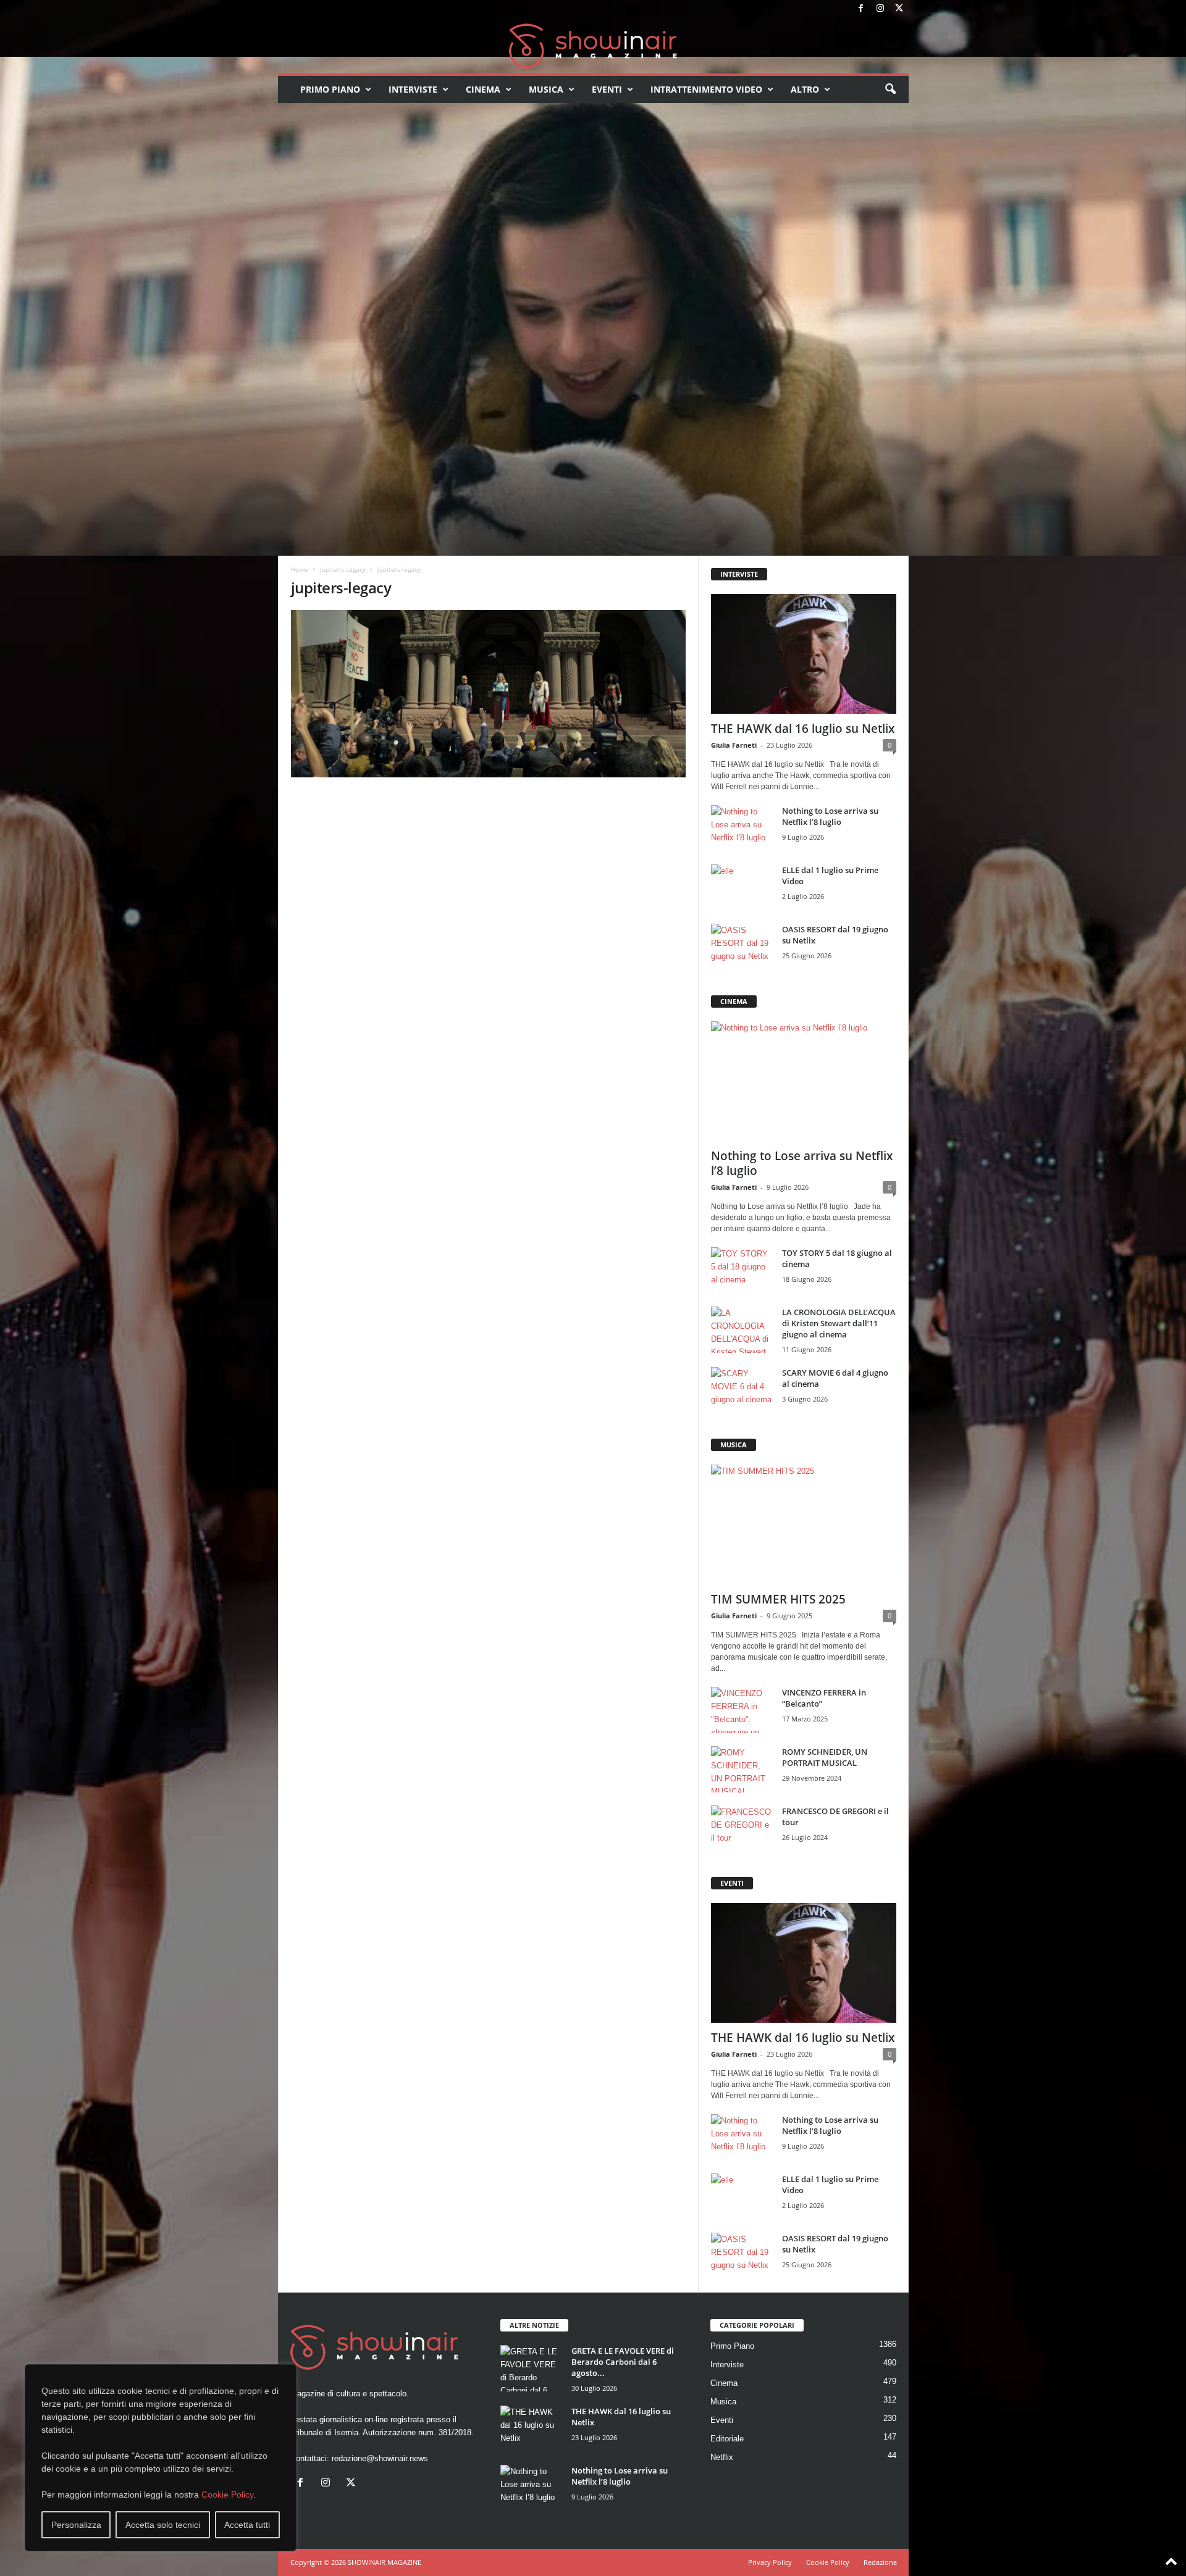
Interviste (413, 89)
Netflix (722, 2457)
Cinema (483, 89)
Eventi (607, 89)
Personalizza (76, 2525)
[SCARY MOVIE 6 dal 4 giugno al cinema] (742, 1390)
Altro (805, 89)
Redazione (880, 2562)
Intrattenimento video (706, 89)
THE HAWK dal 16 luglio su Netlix (803, 729)
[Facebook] (861, 9)
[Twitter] (899, 9)
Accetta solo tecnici (163, 2525)
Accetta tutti (247, 2525)
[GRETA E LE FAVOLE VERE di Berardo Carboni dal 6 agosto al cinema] (531, 2368)
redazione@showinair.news (380, 2458)
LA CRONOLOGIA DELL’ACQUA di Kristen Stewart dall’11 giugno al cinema (839, 1323)
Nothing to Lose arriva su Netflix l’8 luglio (830, 816)
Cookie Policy (227, 2494)
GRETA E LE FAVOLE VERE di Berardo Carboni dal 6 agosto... (623, 2362)
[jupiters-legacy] (489, 694)
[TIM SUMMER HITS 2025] (804, 1524)
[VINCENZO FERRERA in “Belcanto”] (742, 1710)
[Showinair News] (593, 46)
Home (300, 569)
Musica (546, 89)
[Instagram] (880, 9)
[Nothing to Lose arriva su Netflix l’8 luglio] (742, 828)
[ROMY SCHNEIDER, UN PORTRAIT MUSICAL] (742, 1769)
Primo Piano (330, 89)
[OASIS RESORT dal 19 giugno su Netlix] (742, 947)
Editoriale (727, 2439)
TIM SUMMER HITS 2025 (778, 1599)
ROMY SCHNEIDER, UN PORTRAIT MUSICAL (825, 1757)
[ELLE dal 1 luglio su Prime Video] (742, 888)
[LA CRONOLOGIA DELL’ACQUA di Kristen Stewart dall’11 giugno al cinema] (742, 1330)
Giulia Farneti (734, 745)
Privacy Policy (770, 2562)
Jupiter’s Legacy (343, 569)
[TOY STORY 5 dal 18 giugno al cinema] (742, 1270)
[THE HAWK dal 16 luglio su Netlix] (804, 654)
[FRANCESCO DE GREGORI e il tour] (742, 1829)
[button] (890, 90)
